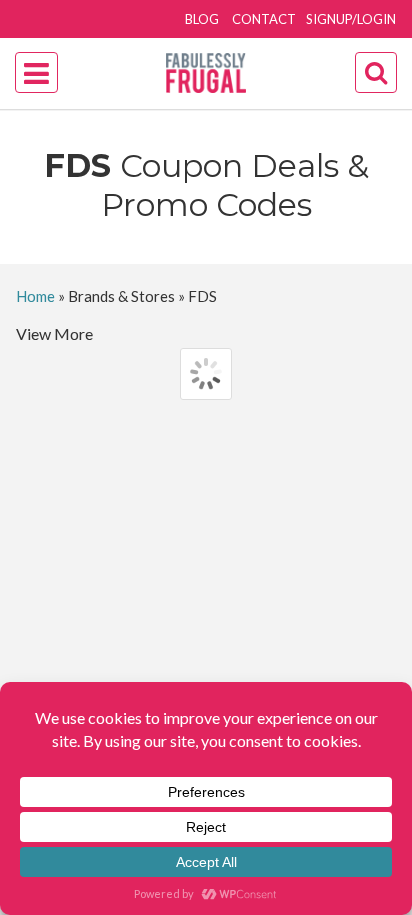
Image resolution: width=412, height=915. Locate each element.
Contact (264, 19)
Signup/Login (351, 19)
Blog (202, 19)
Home (35, 296)
